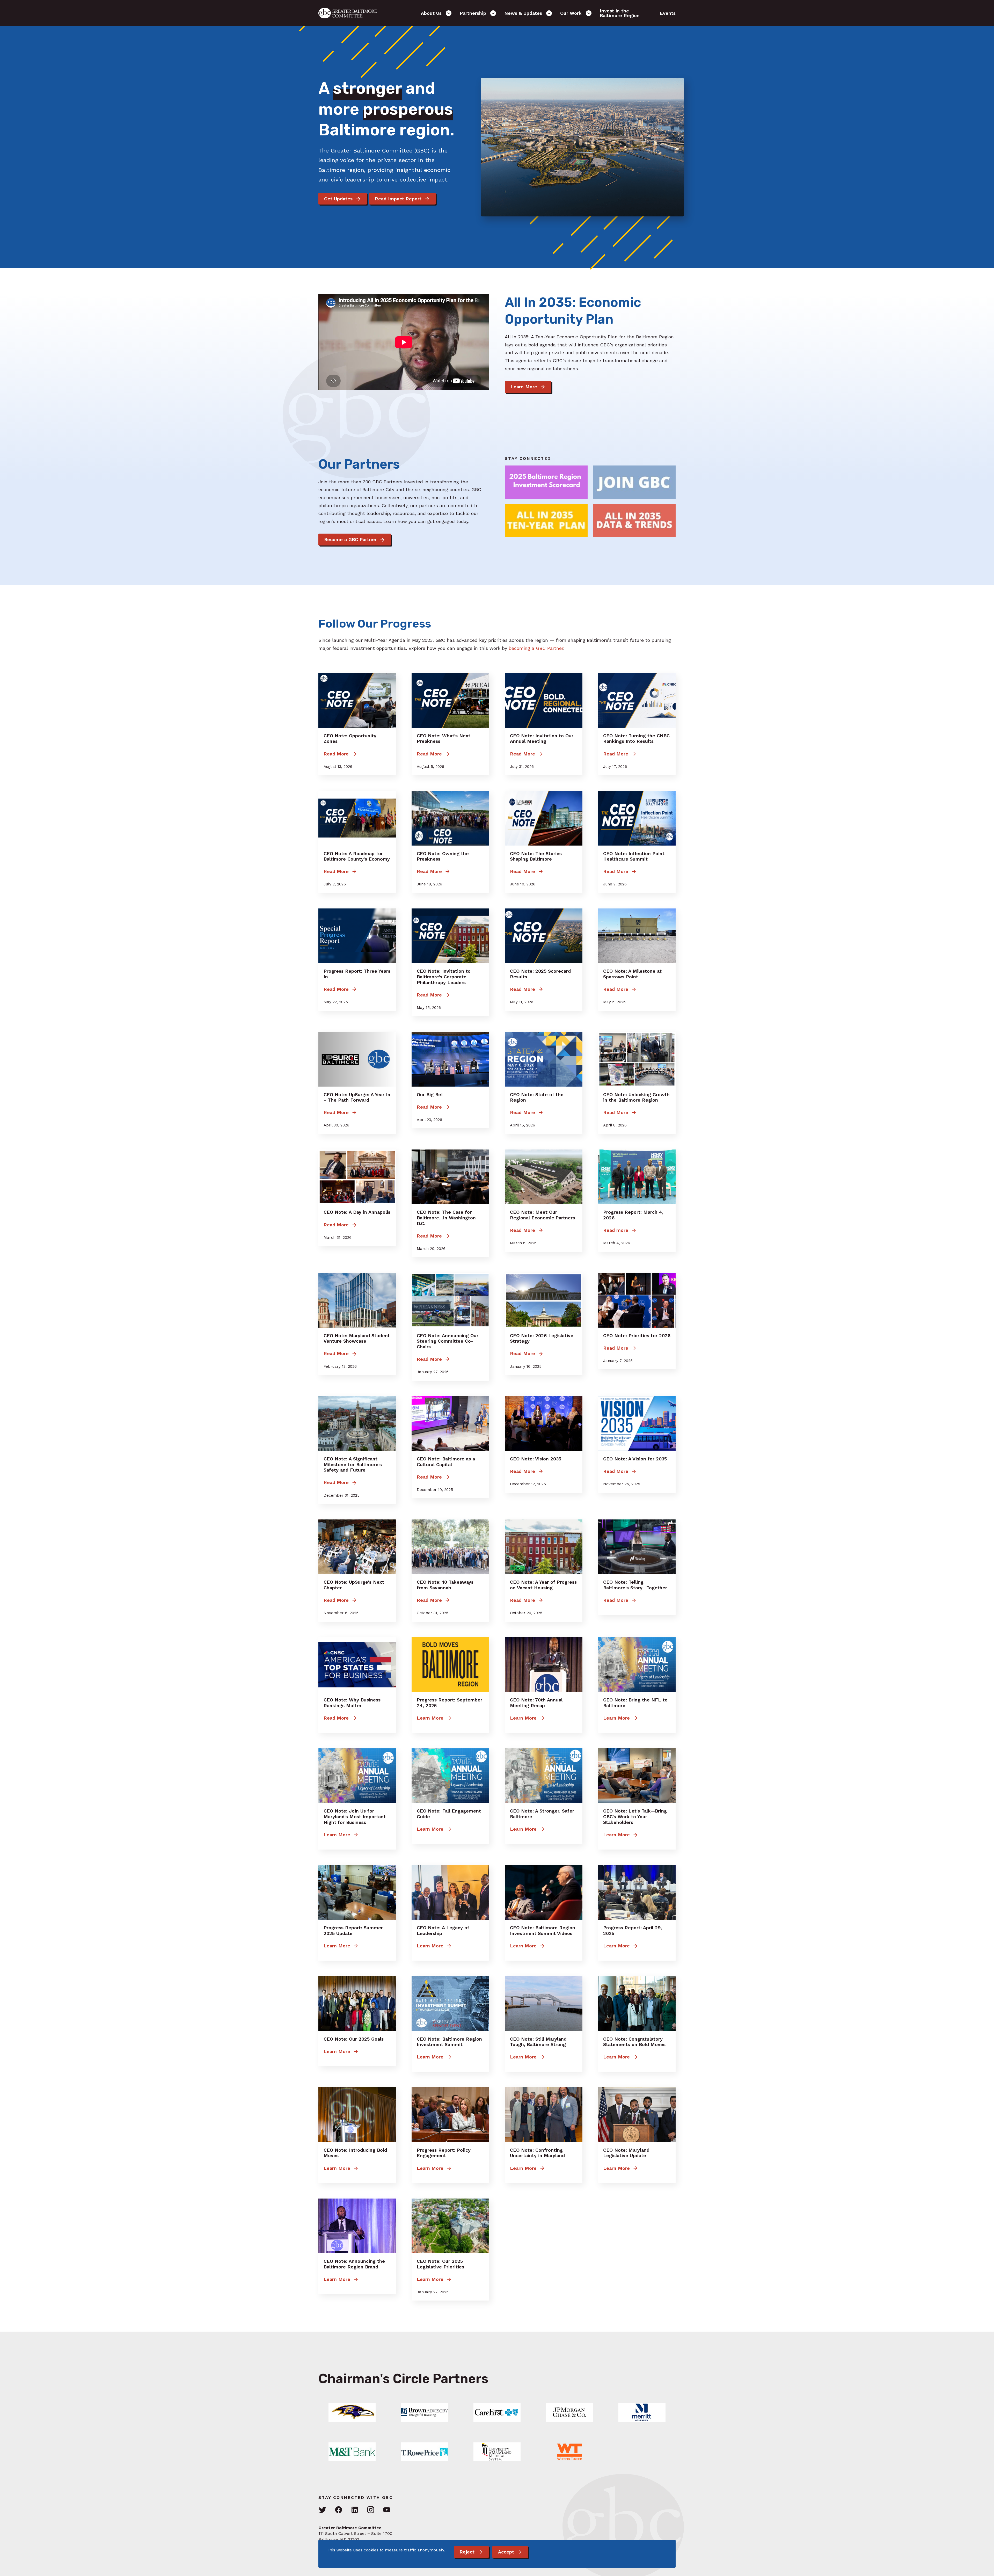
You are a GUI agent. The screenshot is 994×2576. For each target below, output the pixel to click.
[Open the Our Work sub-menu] (589, 13)
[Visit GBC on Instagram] (371, 2510)
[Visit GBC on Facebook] (339, 2510)
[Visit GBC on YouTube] (387, 2510)
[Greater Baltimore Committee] (351, 13)
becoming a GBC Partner (536, 648)
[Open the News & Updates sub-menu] (549, 13)
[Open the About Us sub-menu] (449, 13)
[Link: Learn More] (352, 2412)
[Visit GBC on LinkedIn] (355, 2510)
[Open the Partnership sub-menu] (493, 13)
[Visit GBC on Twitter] (323, 2510)
